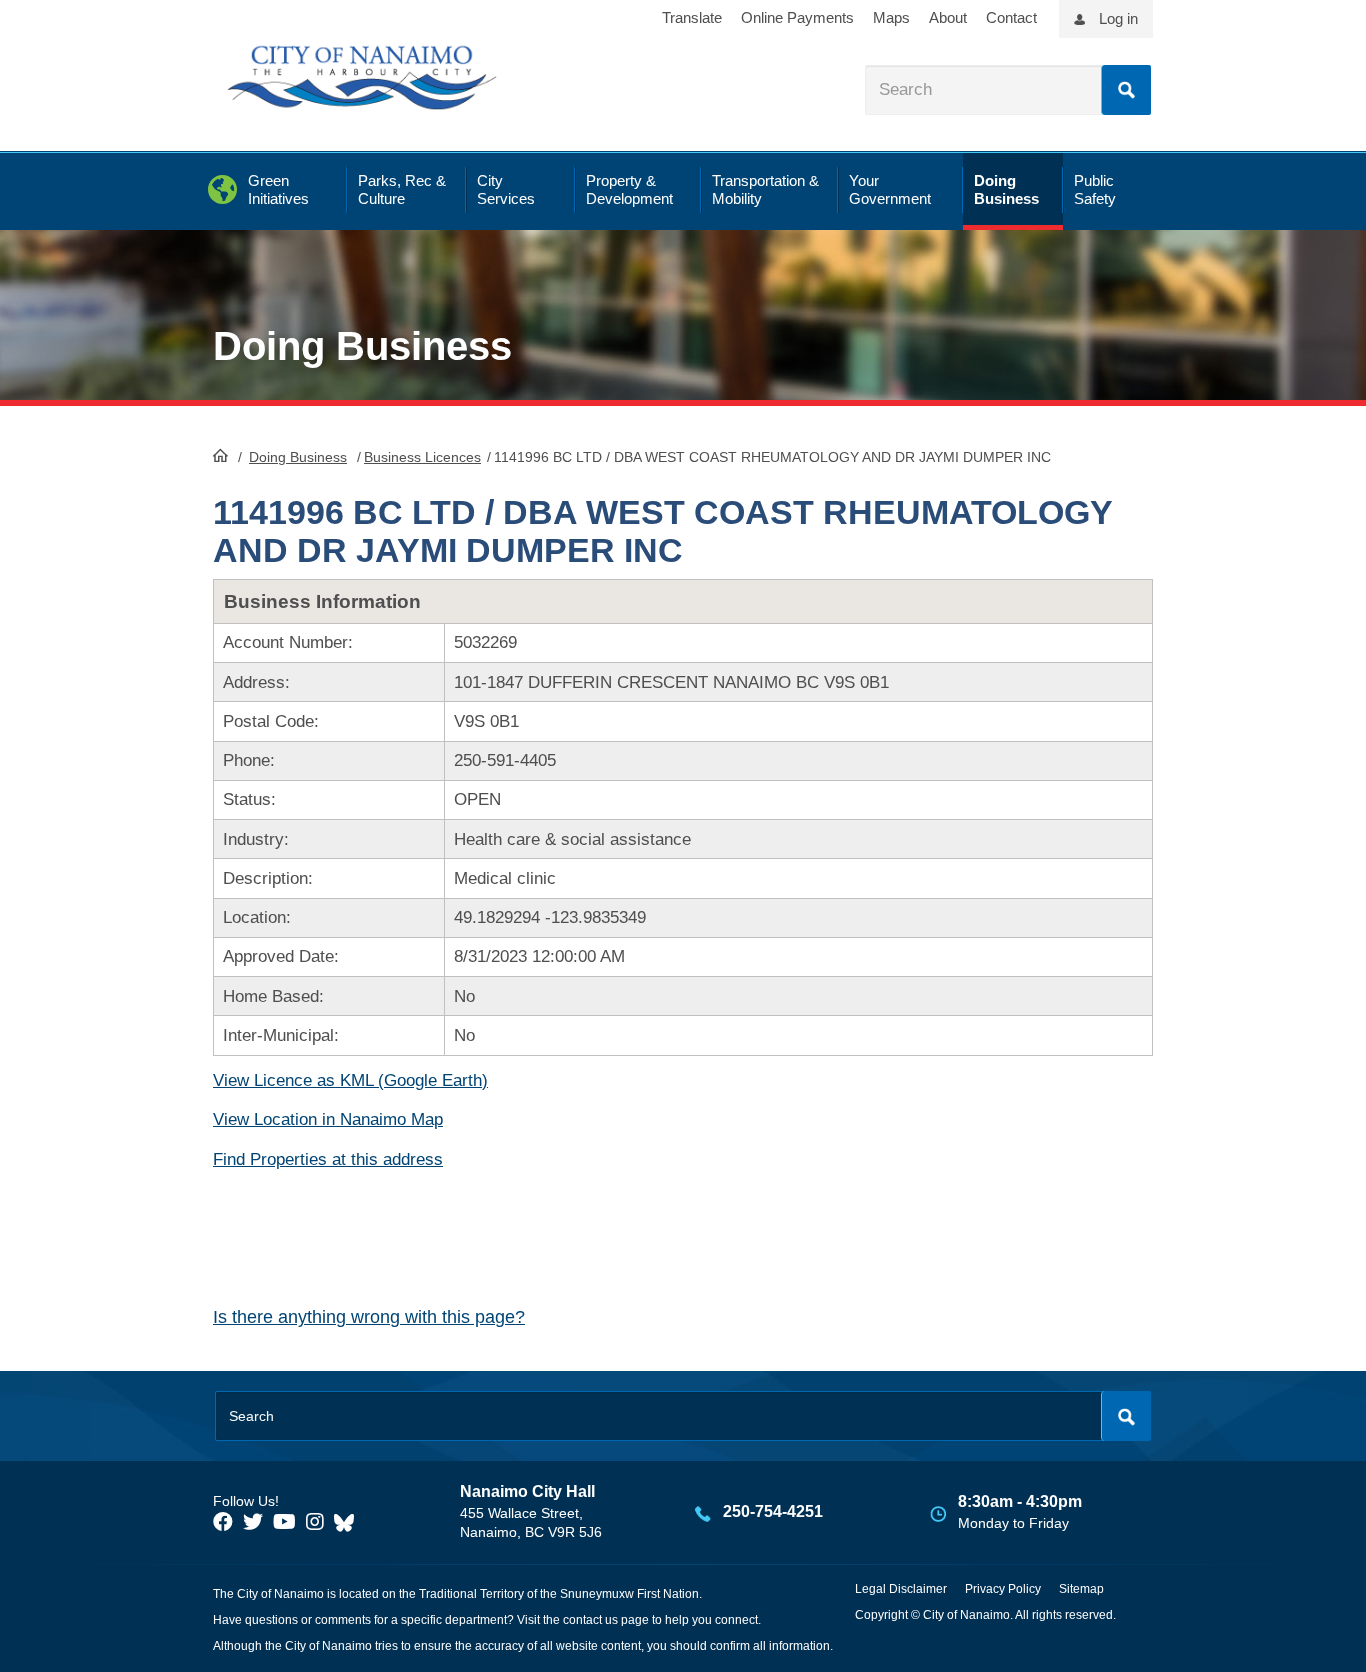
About (948, 17)
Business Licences (422, 457)
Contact (1011, 17)
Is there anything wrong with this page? (369, 1317)
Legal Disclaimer (901, 1589)
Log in (1118, 18)
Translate (692, 17)
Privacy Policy (1003, 1589)
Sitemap (1081, 1589)
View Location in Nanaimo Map (328, 1119)
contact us (590, 1620)
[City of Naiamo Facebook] (223, 1522)
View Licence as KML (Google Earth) (350, 1080)
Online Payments (797, 17)
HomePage (220, 455)
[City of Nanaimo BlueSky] (349, 1522)
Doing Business (298, 457)
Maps (891, 17)
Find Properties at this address (328, 1159)
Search (1126, 90)
